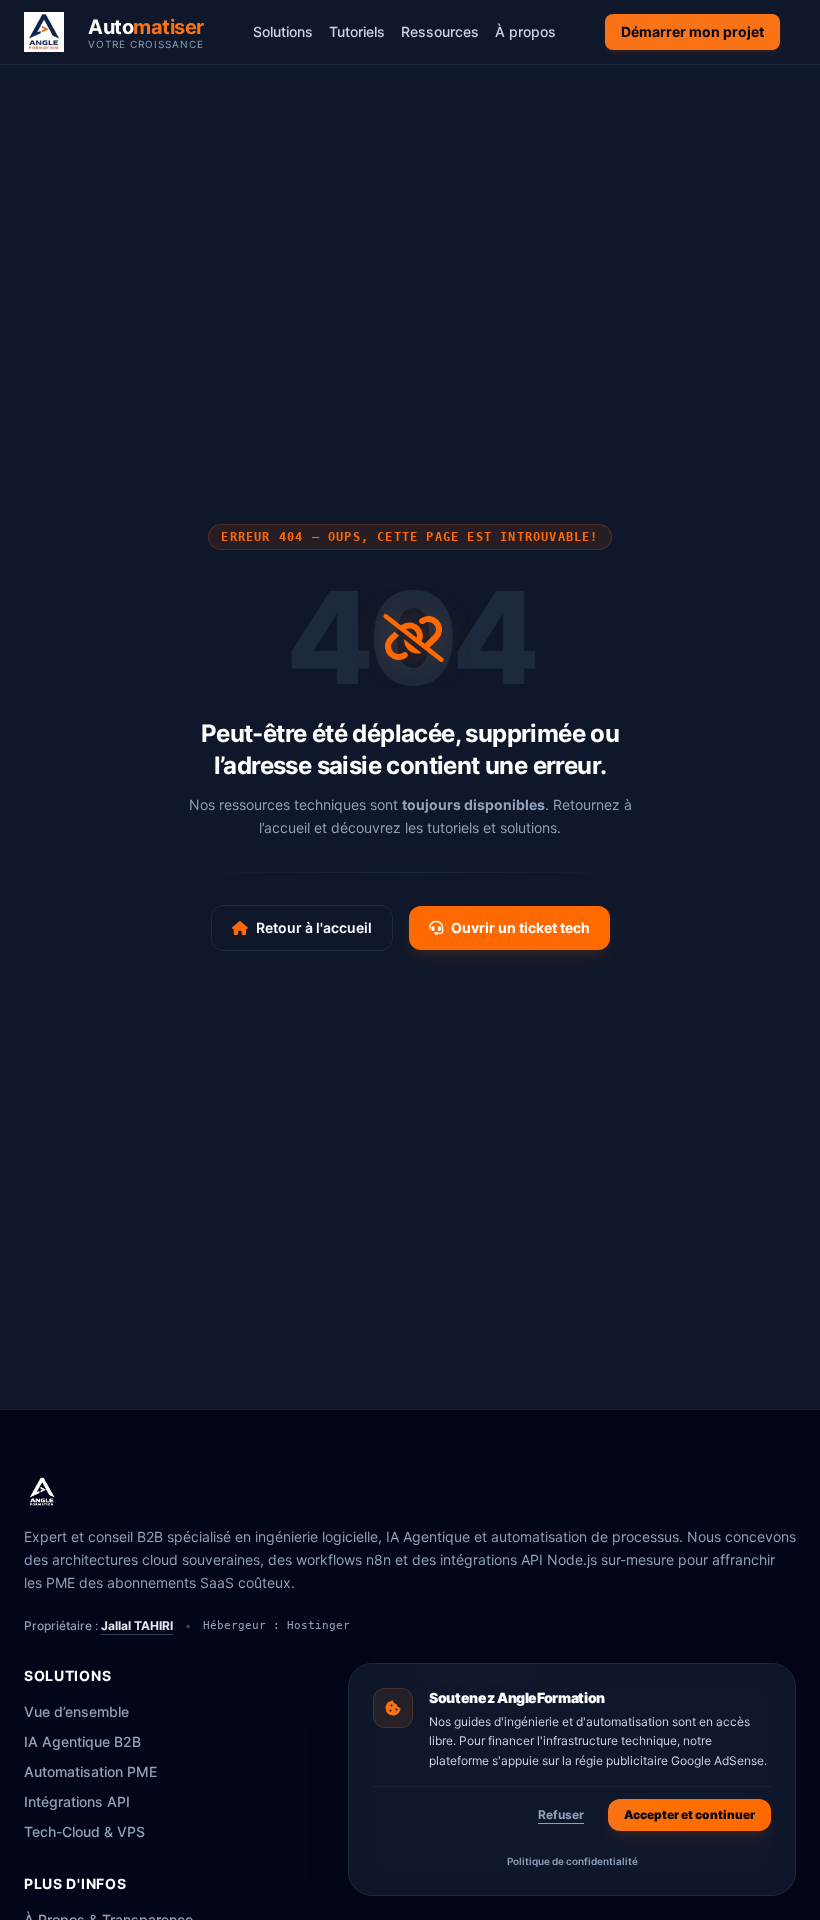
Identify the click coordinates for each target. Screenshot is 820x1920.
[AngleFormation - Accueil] (42, 1492)
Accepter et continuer (689, 1814)
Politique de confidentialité (572, 1861)
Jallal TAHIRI (137, 1625)
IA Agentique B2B (82, 1741)
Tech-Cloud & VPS (84, 1831)
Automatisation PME (90, 1771)
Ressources (440, 31)
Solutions (283, 31)
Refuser (561, 1814)
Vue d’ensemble (76, 1711)
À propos (525, 31)
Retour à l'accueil (314, 927)
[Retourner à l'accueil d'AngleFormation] (50, 32)
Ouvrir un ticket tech (520, 927)
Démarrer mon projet (692, 31)
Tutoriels (357, 31)
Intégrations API (77, 1801)
